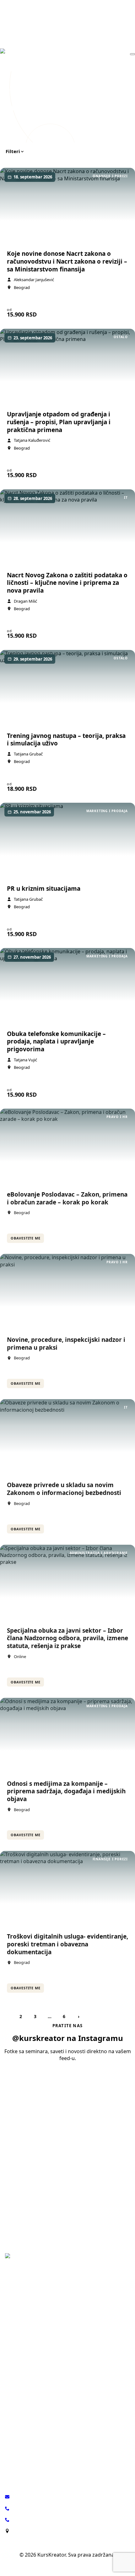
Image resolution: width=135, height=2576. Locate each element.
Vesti (10, 2448)
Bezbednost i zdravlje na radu (37, 2343)
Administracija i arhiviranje (34, 2361)
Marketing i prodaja (26, 2352)
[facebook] (41, 2285)
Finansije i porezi (23, 2333)
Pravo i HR (16, 2324)
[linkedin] (26, 2285)
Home (7, 90)
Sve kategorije (20, 2399)
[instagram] (11, 2285)
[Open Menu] (132, 54)
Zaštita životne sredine (29, 2380)
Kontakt (13, 2458)
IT (7, 2371)
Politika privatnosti (67, 2566)
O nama (13, 2438)
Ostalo (12, 2390)
